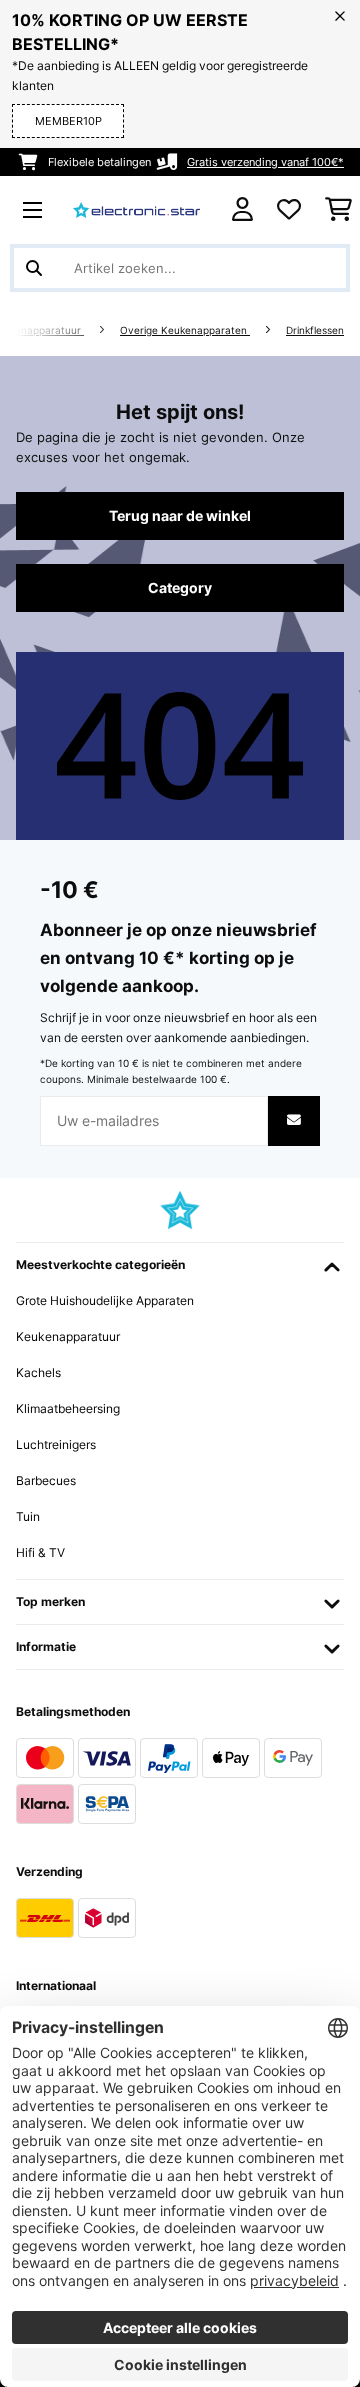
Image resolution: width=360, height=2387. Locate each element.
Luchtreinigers (56, 1444)
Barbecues (46, 1480)
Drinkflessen (315, 330)
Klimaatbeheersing (68, 1408)
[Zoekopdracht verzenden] (34, 268)
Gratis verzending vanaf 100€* (265, 162)
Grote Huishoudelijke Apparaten (105, 1300)
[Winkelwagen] (338, 210)
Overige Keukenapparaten (185, 330)
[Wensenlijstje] (289, 210)
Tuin (28, 1516)
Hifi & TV (40, 1552)
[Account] (242, 209)
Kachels (38, 1372)
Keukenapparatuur (68, 1336)
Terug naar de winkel (180, 516)
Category (180, 588)
